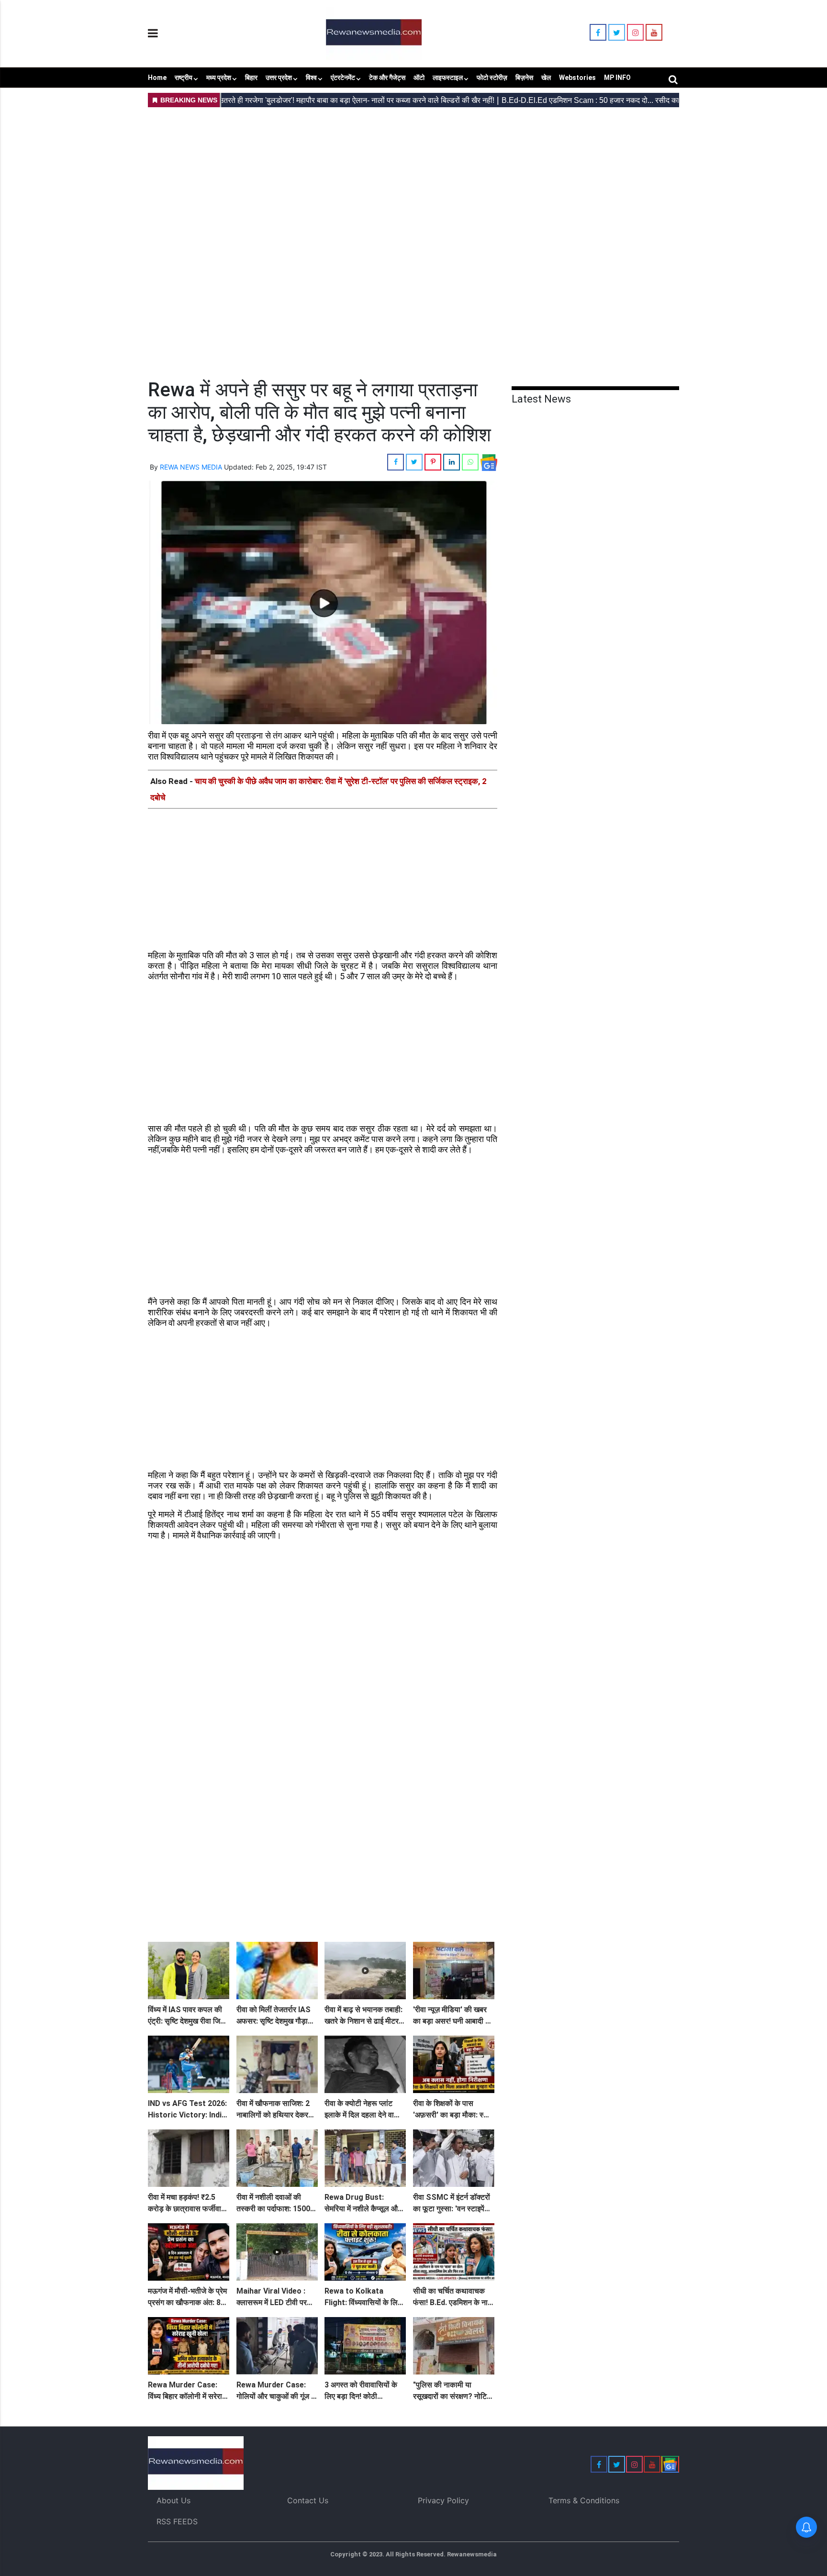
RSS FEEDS (177, 2521)
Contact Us (308, 2500)
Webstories (577, 78)
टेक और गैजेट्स (387, 78)
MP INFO (617, 78)
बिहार (251, 78)
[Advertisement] (413, 178)
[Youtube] (654, 33)
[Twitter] (617, 33)
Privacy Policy (443, 2500)
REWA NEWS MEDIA (191, 467)
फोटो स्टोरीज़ (492, 78)
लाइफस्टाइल (448, 78)
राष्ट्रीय (184, 78)
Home (157, 78)
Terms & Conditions (584, 2500)
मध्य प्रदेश (219, 78)
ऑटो (419, 78)
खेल (546, 78)
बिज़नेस (524, 78)
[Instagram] (635, 33)
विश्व (311, 78)
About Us (173, 2500)
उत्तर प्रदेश (279, 78)
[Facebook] (598, 33)
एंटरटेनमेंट (343, 78)
